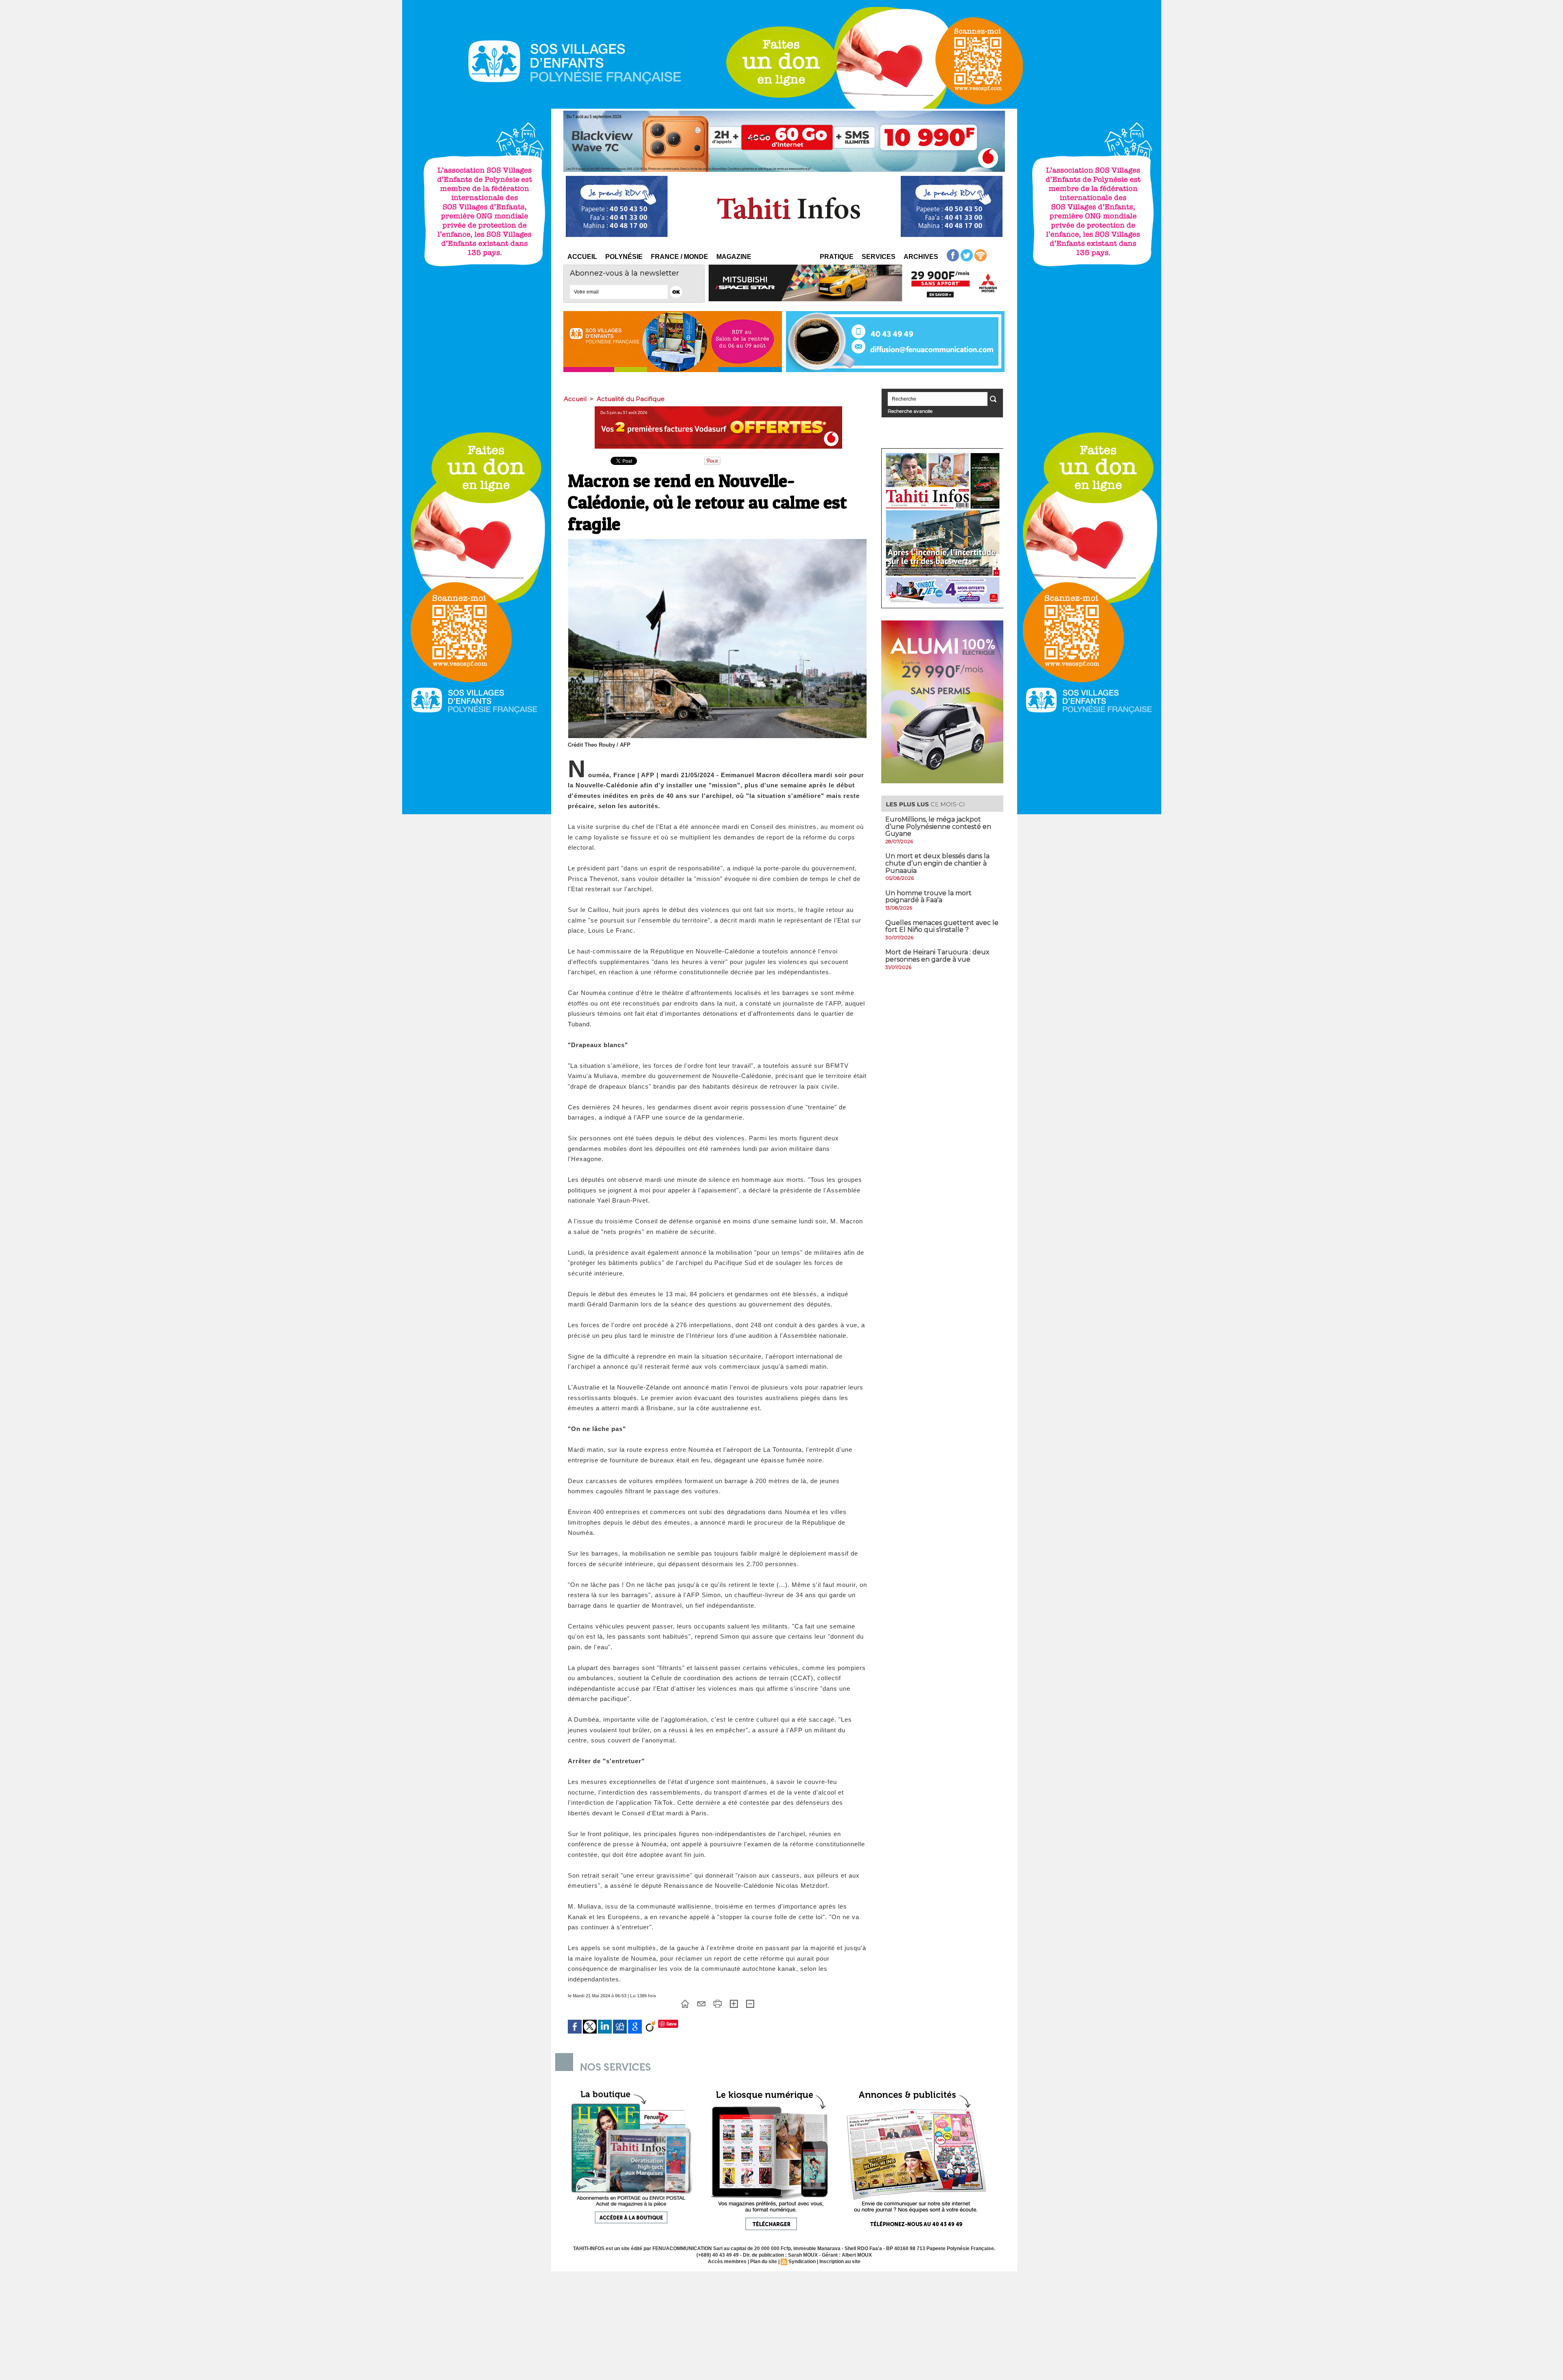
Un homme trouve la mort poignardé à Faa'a (928, 897)
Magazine (734, 257)
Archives (921, 257)
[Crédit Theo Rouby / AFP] (717, 541)
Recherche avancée (910, 411)
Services (879, 257)
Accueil (582, 257)
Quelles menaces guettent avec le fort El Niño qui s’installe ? (942, 926)
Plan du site (764, 2262)
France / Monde (680, 257)
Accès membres (727, 2262)
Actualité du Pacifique (631, 399)
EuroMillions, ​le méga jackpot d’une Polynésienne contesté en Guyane (938, 826)
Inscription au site (840, 2262)
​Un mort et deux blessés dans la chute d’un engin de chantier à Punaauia (937, 863)
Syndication (802, 2262)
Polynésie (624, 257)
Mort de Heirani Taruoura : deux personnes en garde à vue (937, 956)
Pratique (837, 257)
